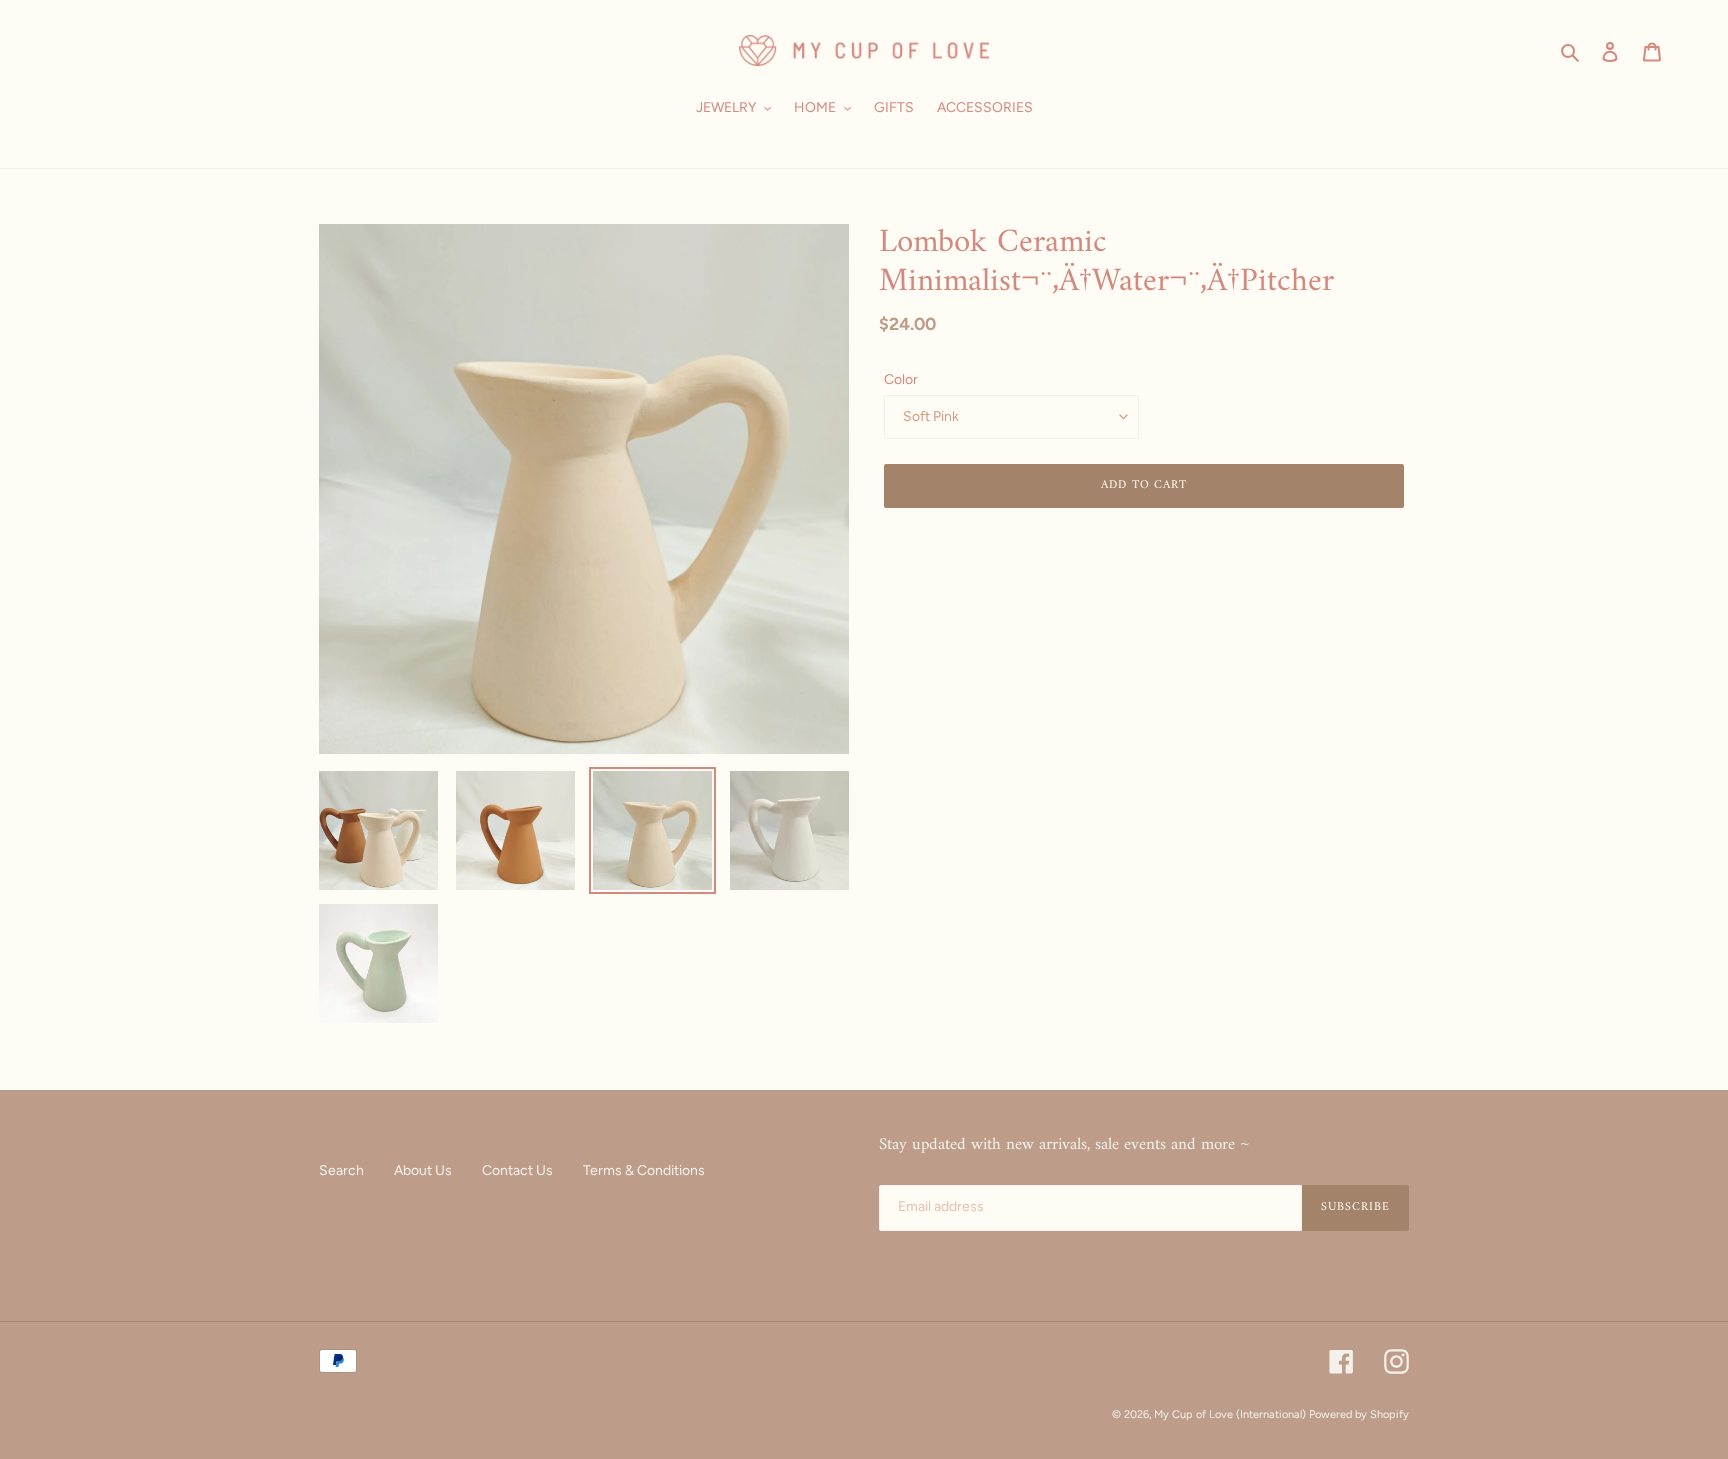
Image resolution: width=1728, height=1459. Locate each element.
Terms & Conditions (644, 1170)
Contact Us (517, 1170)
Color (901, 379)
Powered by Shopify (1359, 1414)
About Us (423, 1170)
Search (341, 1170)
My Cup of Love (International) (1230, 1414)
